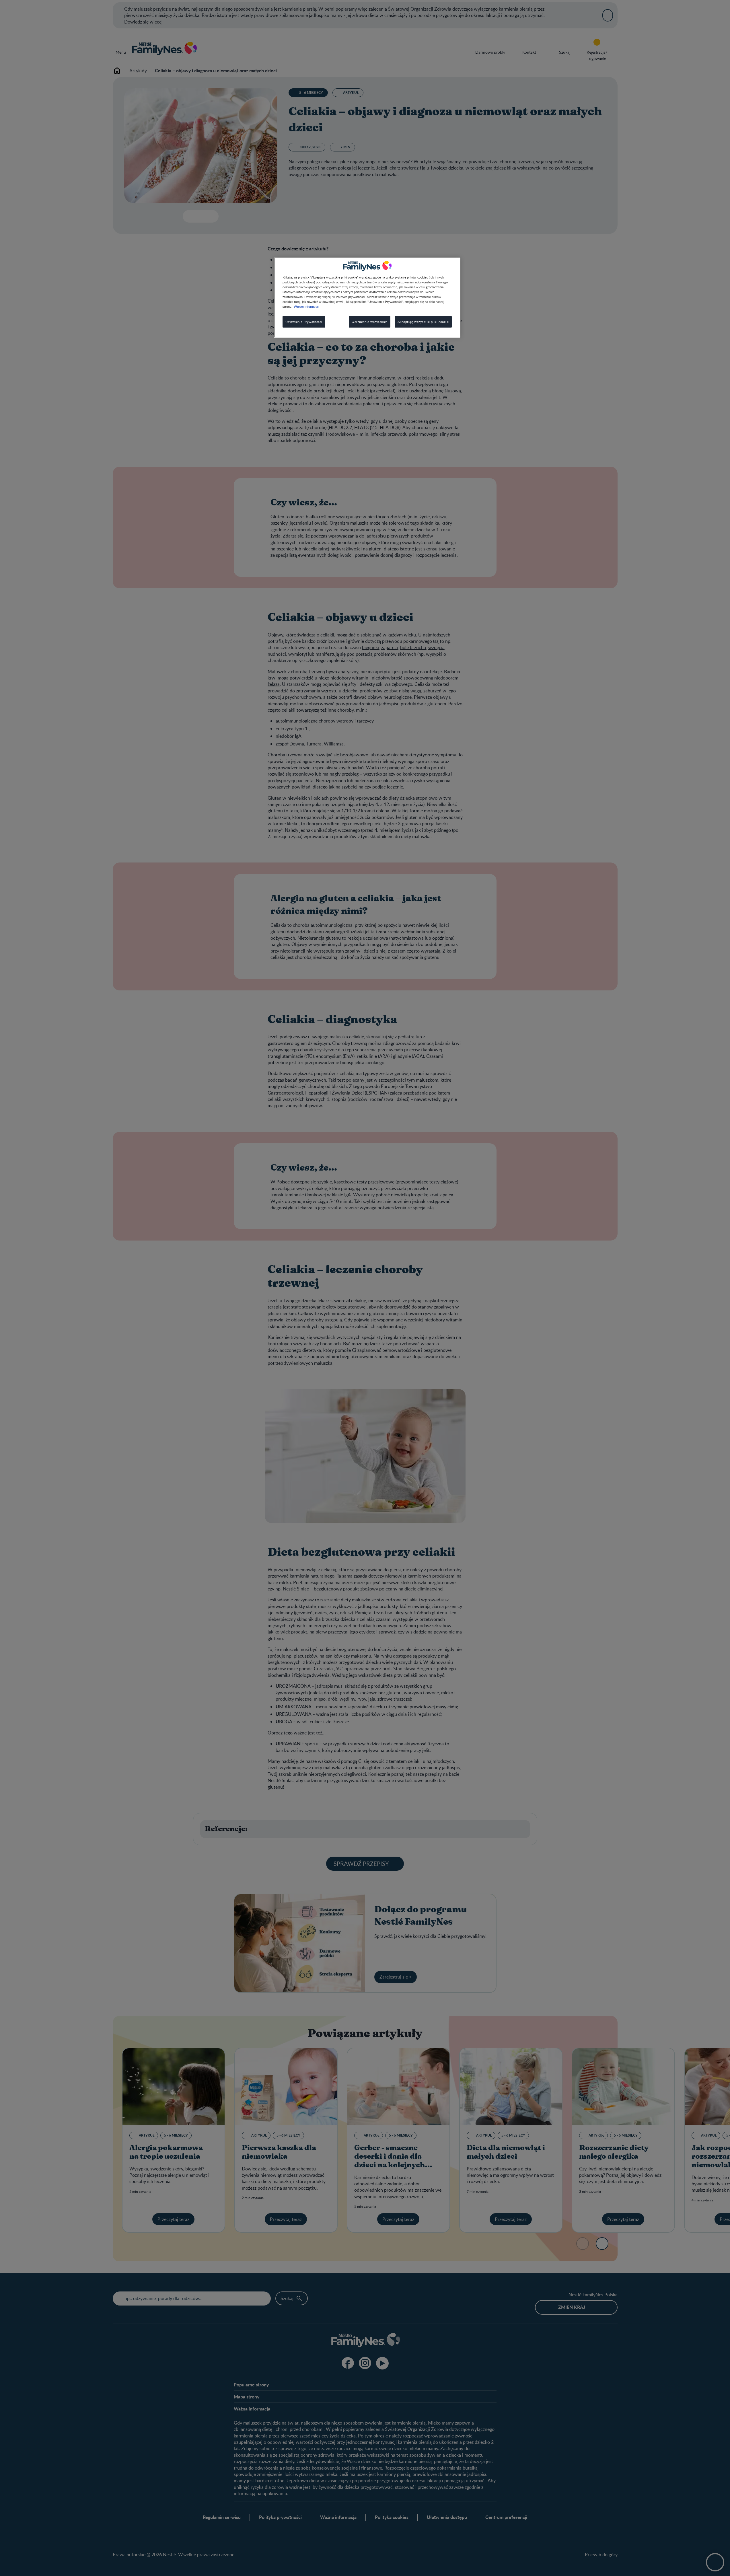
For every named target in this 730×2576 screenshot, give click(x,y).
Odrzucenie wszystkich (370, 322)
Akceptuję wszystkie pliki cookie (423, 322)
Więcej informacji (306, 306)
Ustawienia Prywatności (304, 322)
